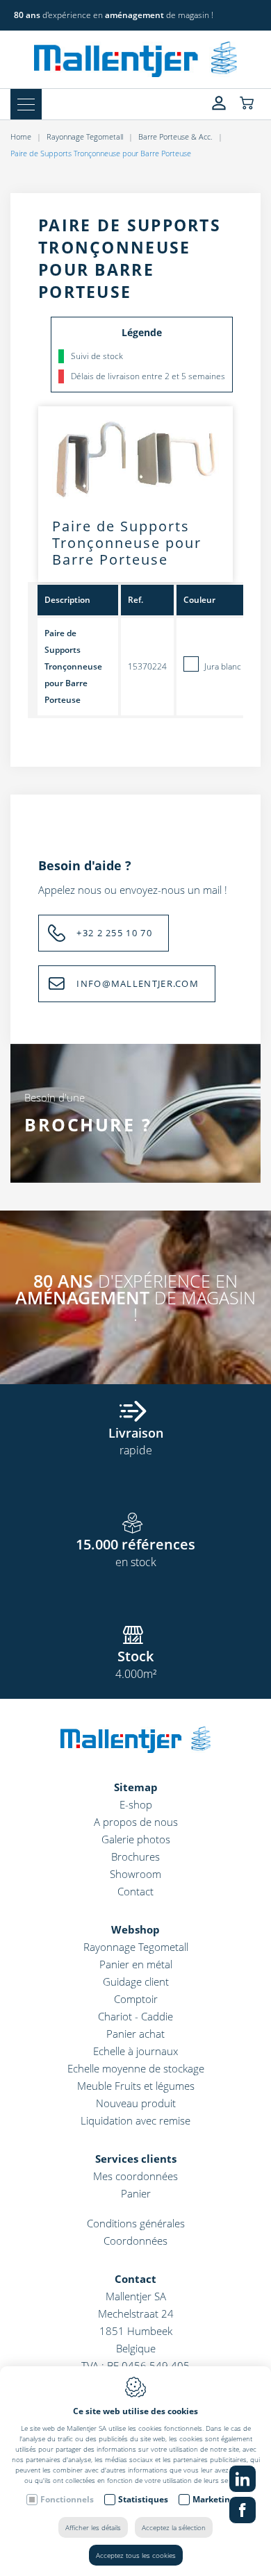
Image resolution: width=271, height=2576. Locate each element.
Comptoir (136, 1999)
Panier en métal (136, 1964)
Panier (136, 2193)
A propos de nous (136, 1822)
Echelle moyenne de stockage (136, 2068)
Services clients (136, 2159)
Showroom (135, 1874)
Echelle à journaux (135, 2051)
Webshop (135, 1929)
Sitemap (136, 1787)
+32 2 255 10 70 (114, 933)
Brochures (135, 1856)
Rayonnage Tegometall (85, 136)
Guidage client (136, 1981)
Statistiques (143, 2499)
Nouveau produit (136, 2103)
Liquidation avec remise (135, 2120)
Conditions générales (136, 2223)
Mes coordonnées (135, 2176)
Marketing (214, 2499)
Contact (135, 1891)
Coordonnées (135, 2241)
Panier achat (135, 2034)
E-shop (136, 1804)
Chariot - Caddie (135, 2016)
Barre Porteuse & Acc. (175, 136)
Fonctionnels (67, 2499)
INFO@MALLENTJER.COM (138, 983)
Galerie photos (136, 1839)
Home (21, 136)
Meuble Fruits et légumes (136, 2086)
